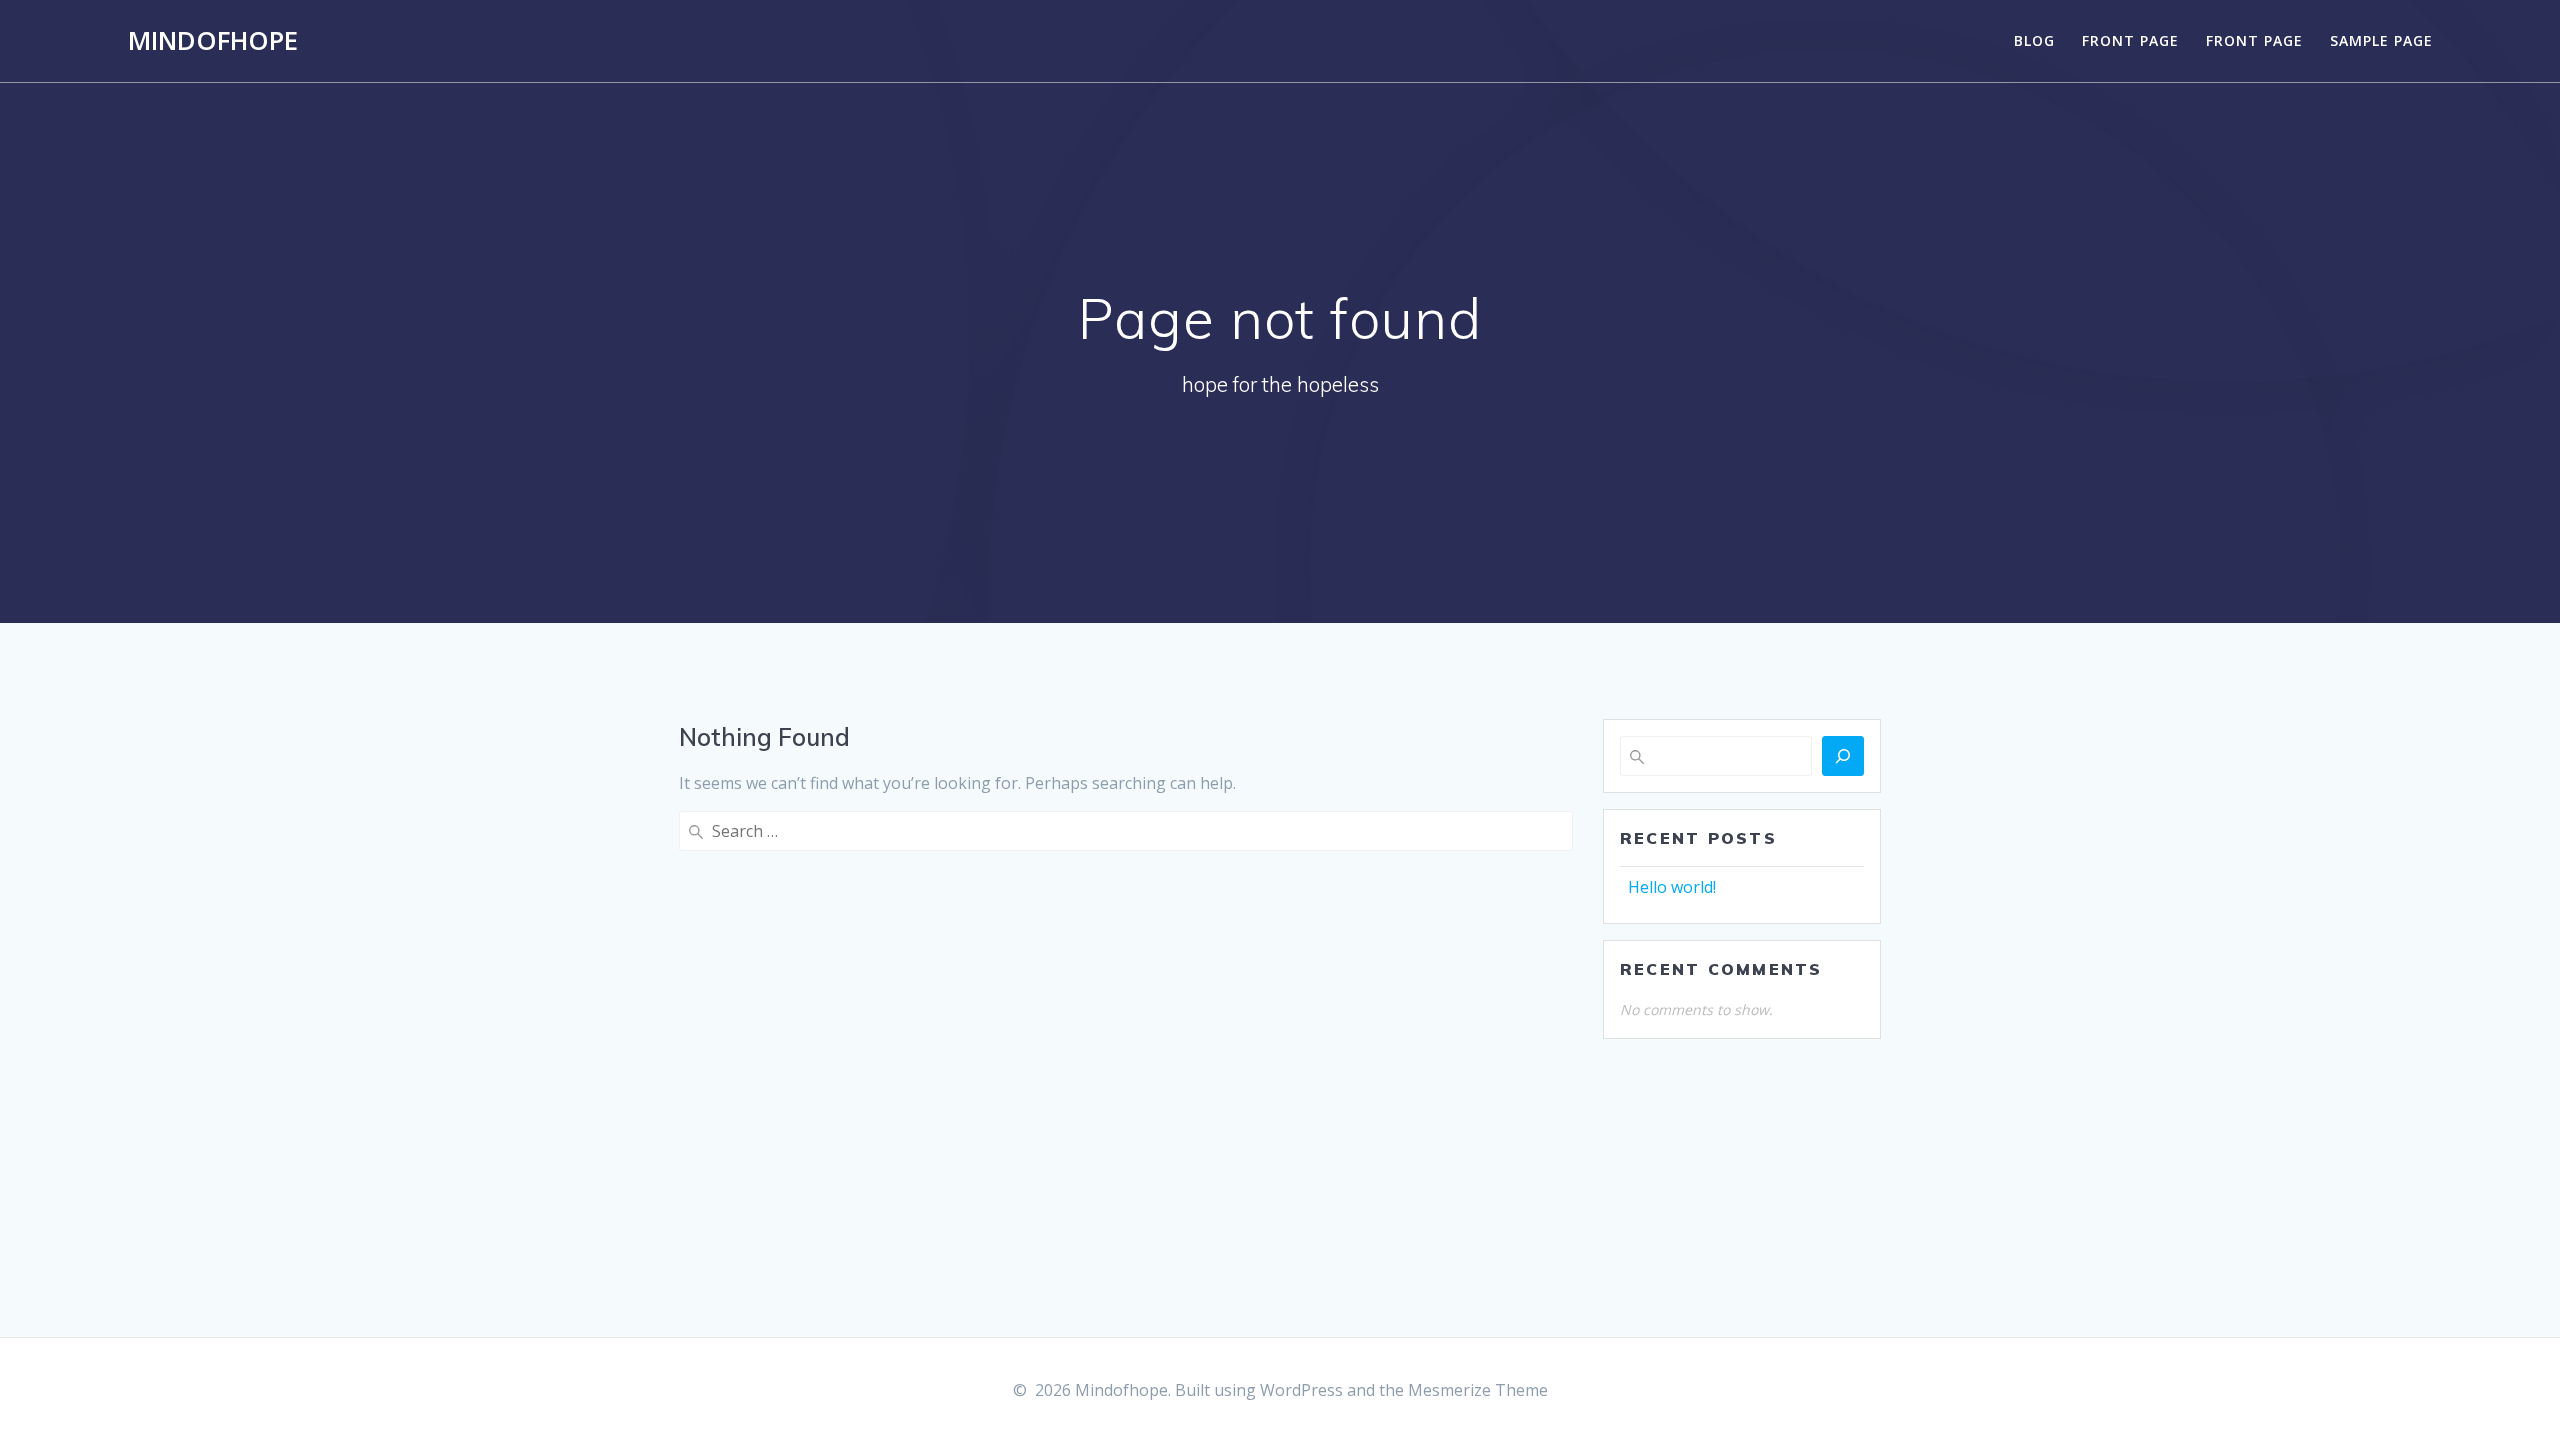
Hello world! (1672, 887)
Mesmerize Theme (1478, 1390)
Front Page (2130, 40)
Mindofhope (213, 41)
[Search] (1843, 756)
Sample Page (2381, 40)
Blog (2034, 40)
